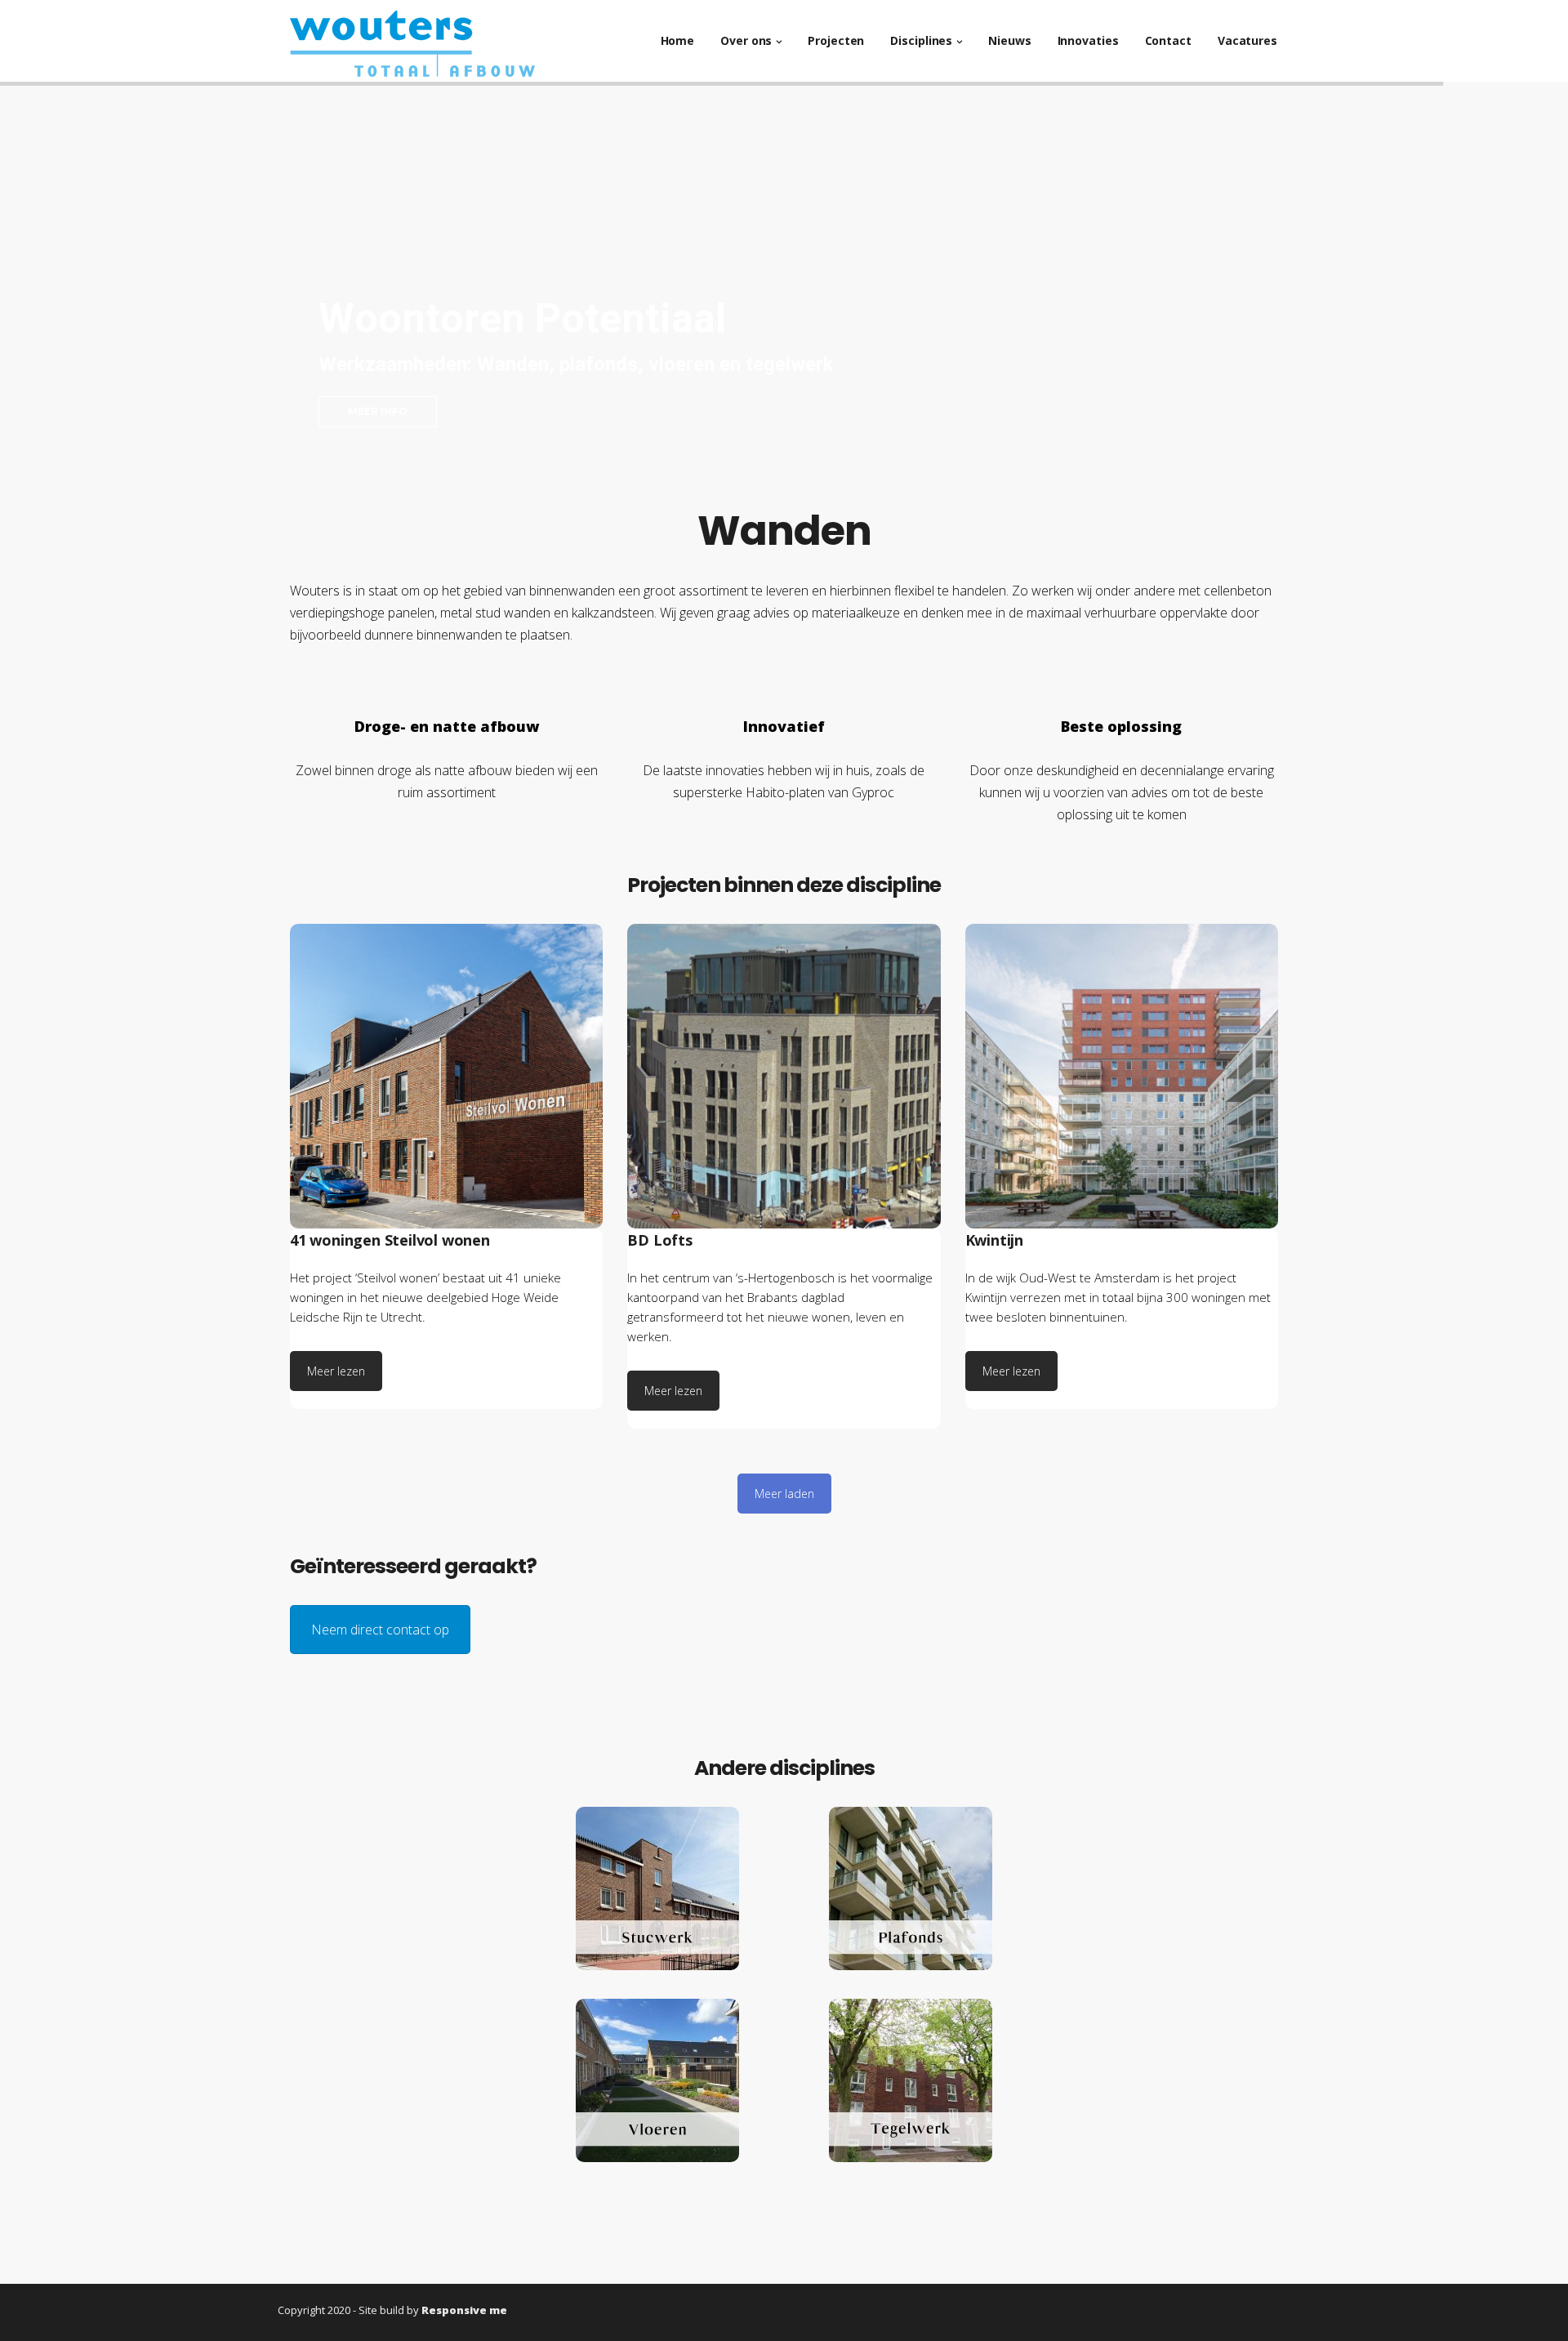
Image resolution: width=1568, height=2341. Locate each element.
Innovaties (1088, 40)
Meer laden (784, 1494)
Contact (1168, 40)
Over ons (746, 40)
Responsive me (464, 2310)
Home (678, 40)
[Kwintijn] (1122, 1076)
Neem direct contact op (380, 1630)
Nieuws (1009, 40)
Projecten (836, 40)
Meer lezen (336, 1371)
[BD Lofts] (784, 1076)
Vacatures (1247, 40)
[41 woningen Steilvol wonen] (446, 1076)
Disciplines (921, 40)
